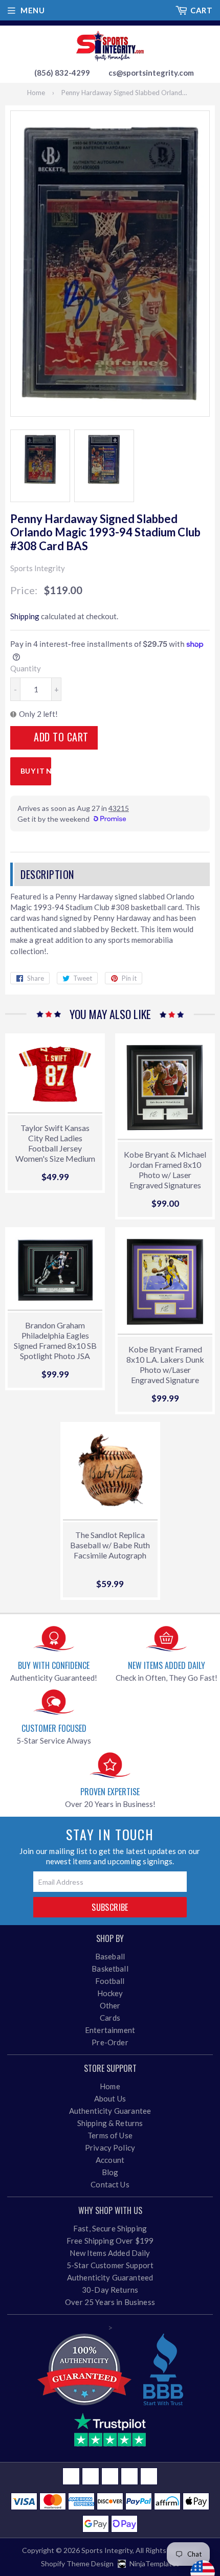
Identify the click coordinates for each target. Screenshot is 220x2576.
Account (110, 2160)
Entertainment (110, 2030)
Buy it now (36, 771)
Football (110, 1981)
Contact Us (110, 2184)
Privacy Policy (110, 2148)
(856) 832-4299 (62, 73)
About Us (110, 2098)
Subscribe (110, 1907)
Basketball (110, 1969)
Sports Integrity (107, 2550)
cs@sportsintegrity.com (151, 73)
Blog (110, 2172)
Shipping (25, 616)
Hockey (110, 1993)
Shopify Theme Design (77, 2563)
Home (36, 93)
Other (110, 2005)
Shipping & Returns (110, 2123)
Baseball (110, 1956)
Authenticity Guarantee (110, 2111)
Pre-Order (110, 2042)
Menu (32, 10)
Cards (110, 2018)
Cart (201, 10)
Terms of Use (110, 2135)
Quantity (26, 668)
